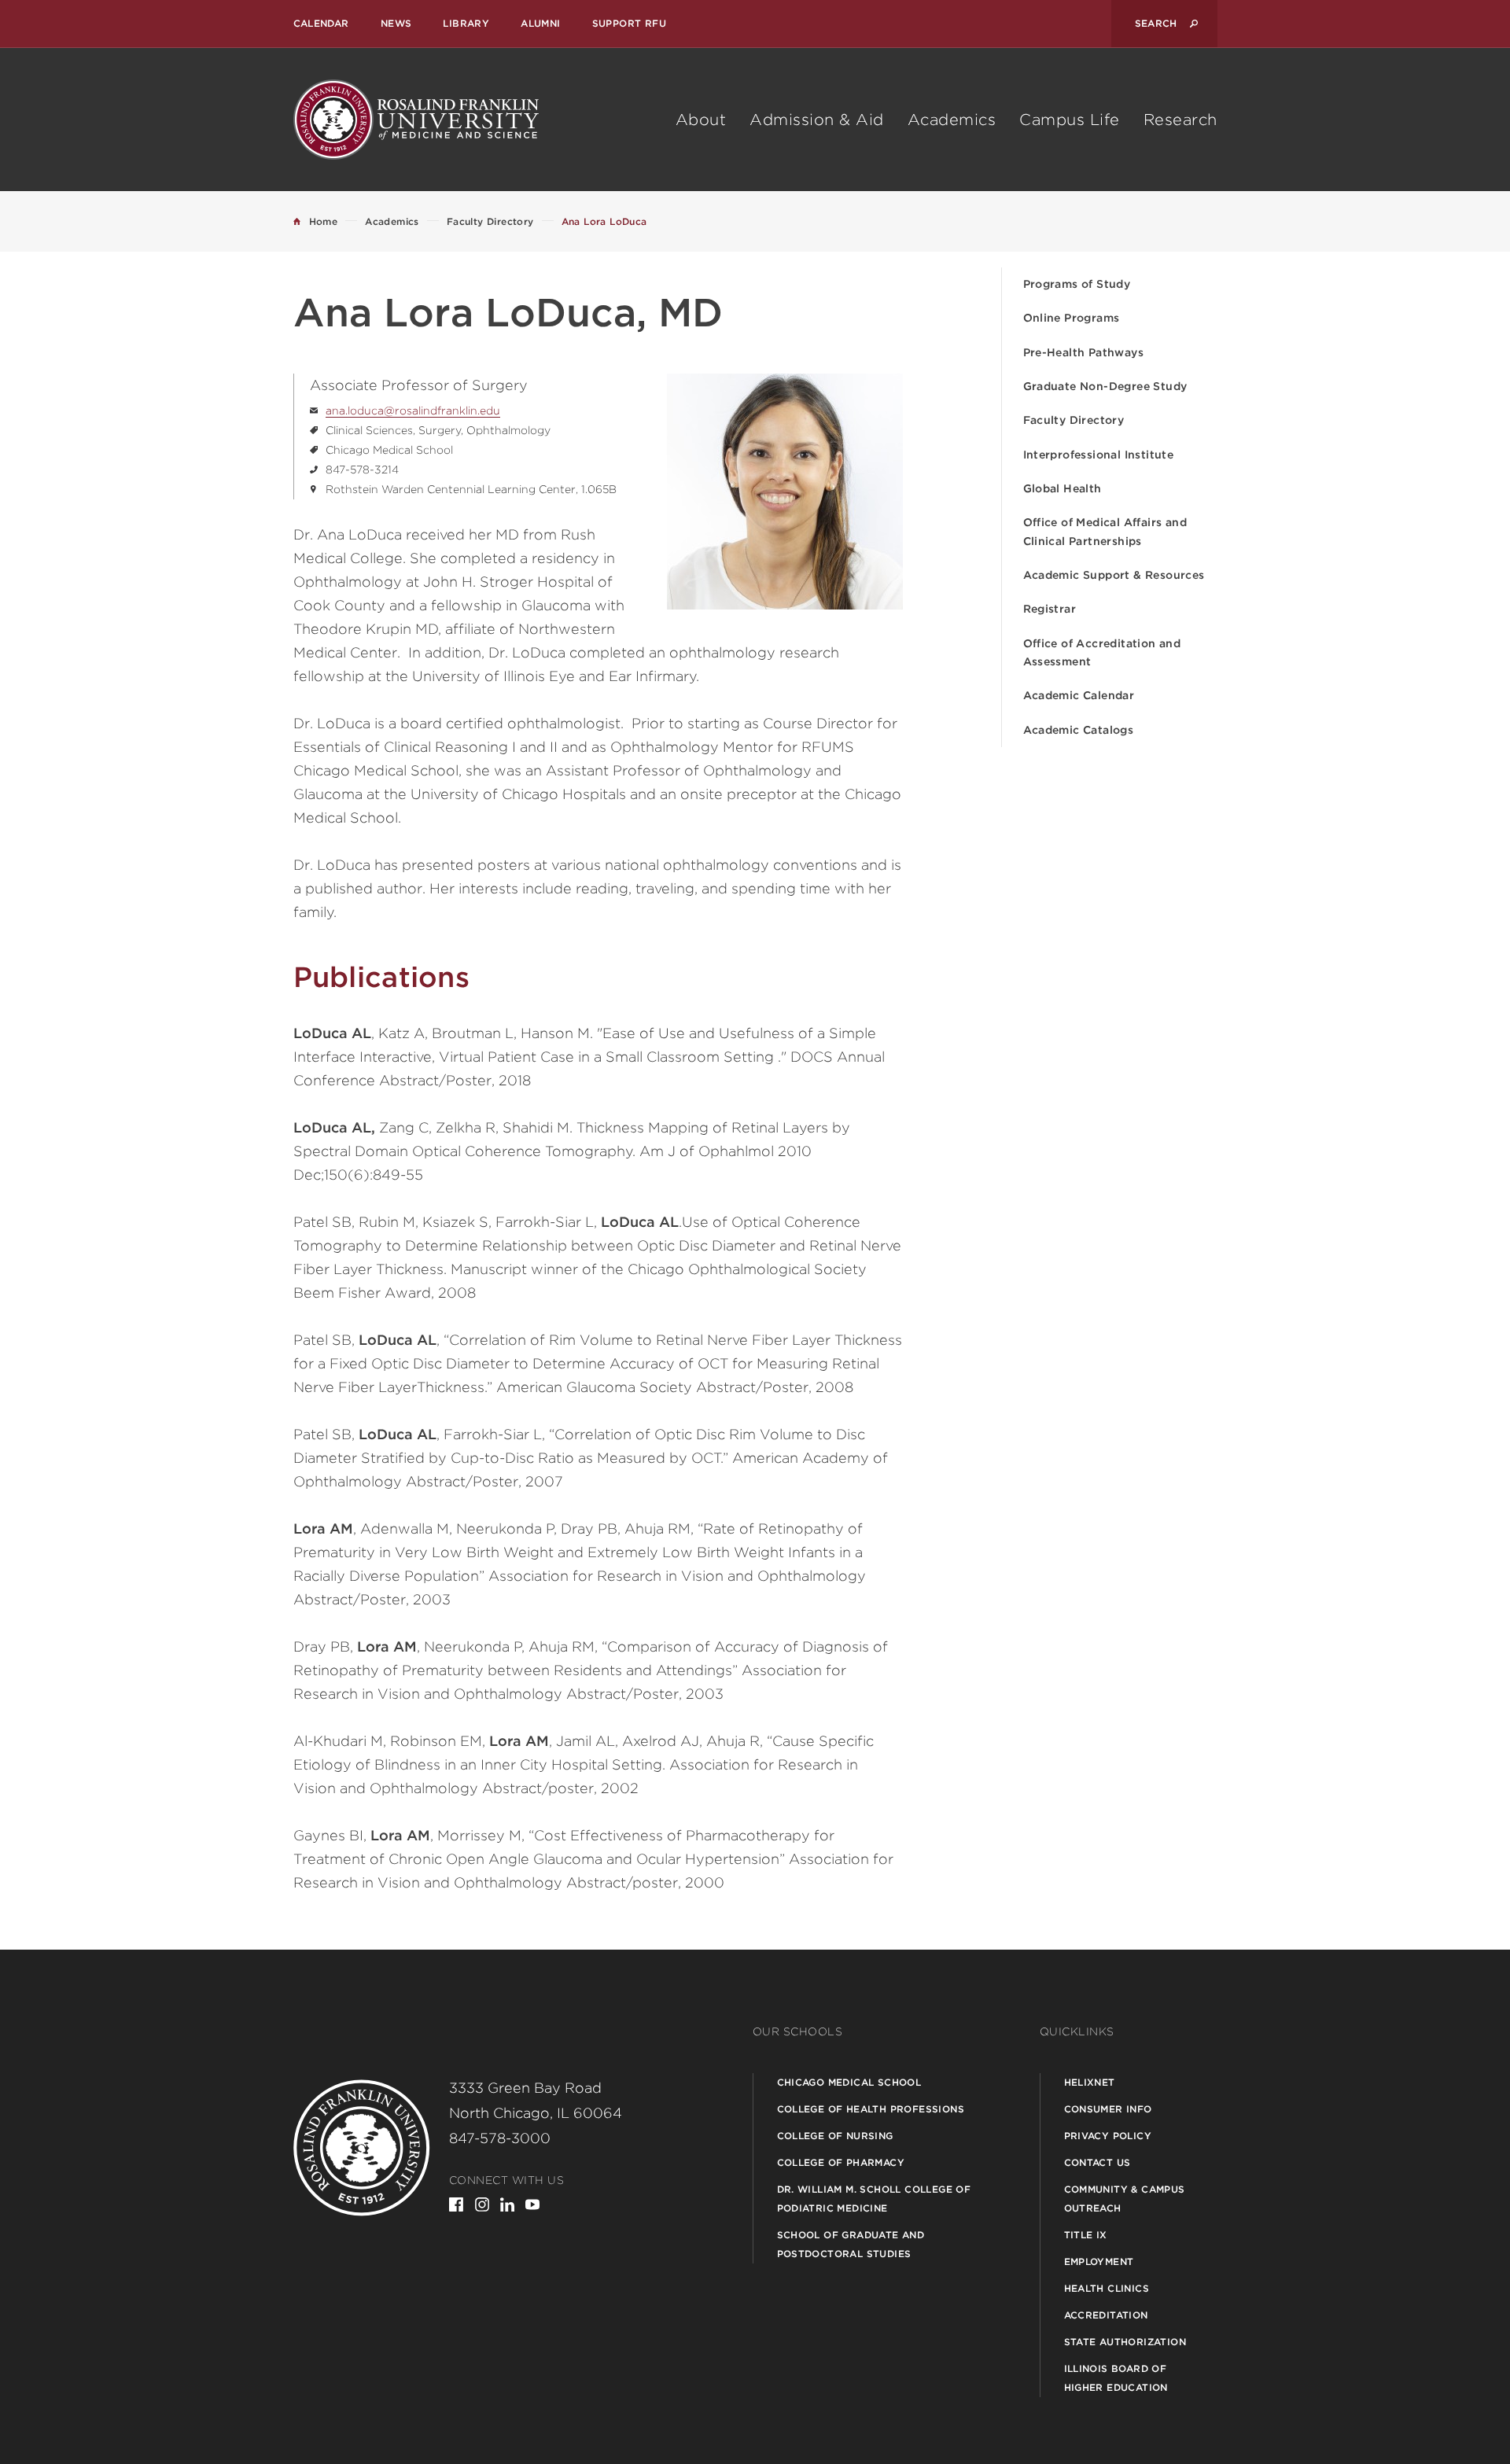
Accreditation (1106, 2315)
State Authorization (1125, 2342)
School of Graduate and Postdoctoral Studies (851, 2244)
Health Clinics (1107, 2288)
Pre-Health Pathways (1084, 352)
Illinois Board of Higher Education (1116, 2378)
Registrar (1050, 609)
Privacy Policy (1108, 2136)
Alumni (540, 23)
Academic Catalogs (1079, 730)
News (396, 23)
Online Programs (1072, 318)
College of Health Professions (871, 2109)
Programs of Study (1077, 284)
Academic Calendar (1079, 695)
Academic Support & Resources (1114, 575)
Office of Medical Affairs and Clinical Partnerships (1105, 531)
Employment (1099, 2261)
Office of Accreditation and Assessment (1102, 652)
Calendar (321, 23)
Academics (952, 120)
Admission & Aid (817, 120)
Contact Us (1098, 2162)
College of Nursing (835, 2136)
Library (466, 23)
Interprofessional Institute (1099, 455)
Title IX (1086, 2235)
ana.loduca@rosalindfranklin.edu (413, 411)
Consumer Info (1108, 2109)
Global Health (1063, 488)
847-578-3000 (500, 2138)
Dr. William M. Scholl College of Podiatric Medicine (874, 2199)
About (701, 120)
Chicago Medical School (849, 2082)
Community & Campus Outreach (1125, 2199)
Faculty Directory (1074, 420)
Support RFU (629, 23)
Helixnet (1090, 2082)
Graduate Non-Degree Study (1105, 386)
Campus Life (1070, 120)
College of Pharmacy (841, 2162)
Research (1180, 120)
